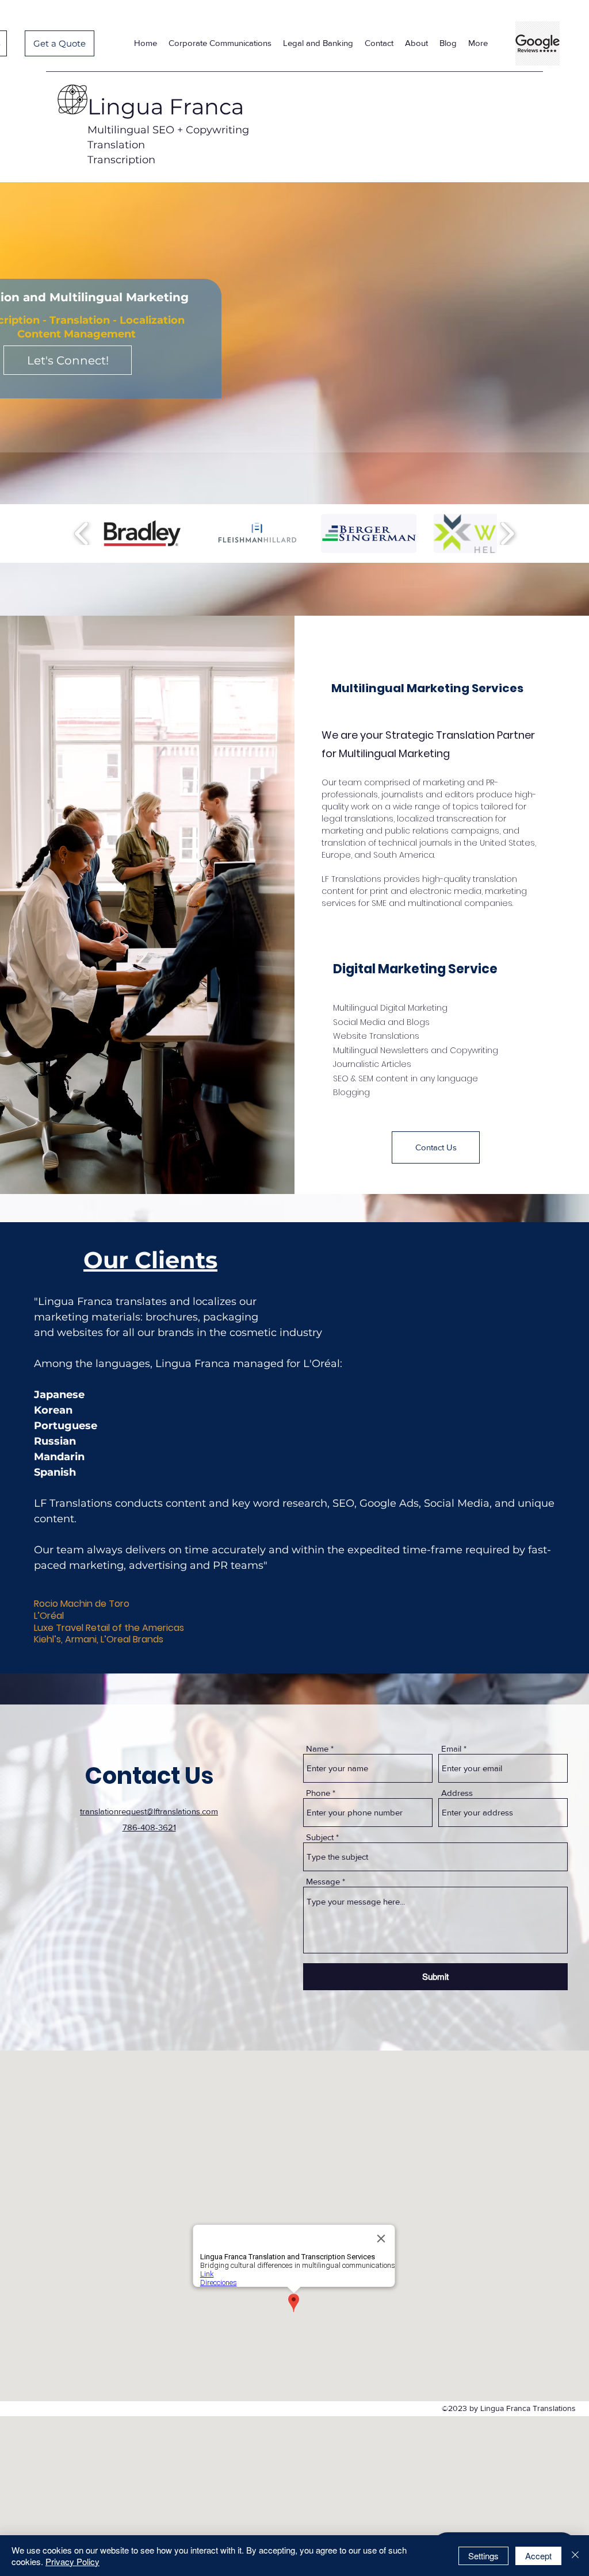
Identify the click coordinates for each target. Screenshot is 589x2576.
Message (323, 1881)
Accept (538, 2556)
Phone (318, 1793)
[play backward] (82, 534)
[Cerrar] (575, 2556)
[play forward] (507, 534)
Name (317, 1748)
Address (457, 1793)
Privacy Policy (72, 2561)
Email (451, 1748)
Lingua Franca (166, 107)
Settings (483, 2556)
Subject (320, 1837)
